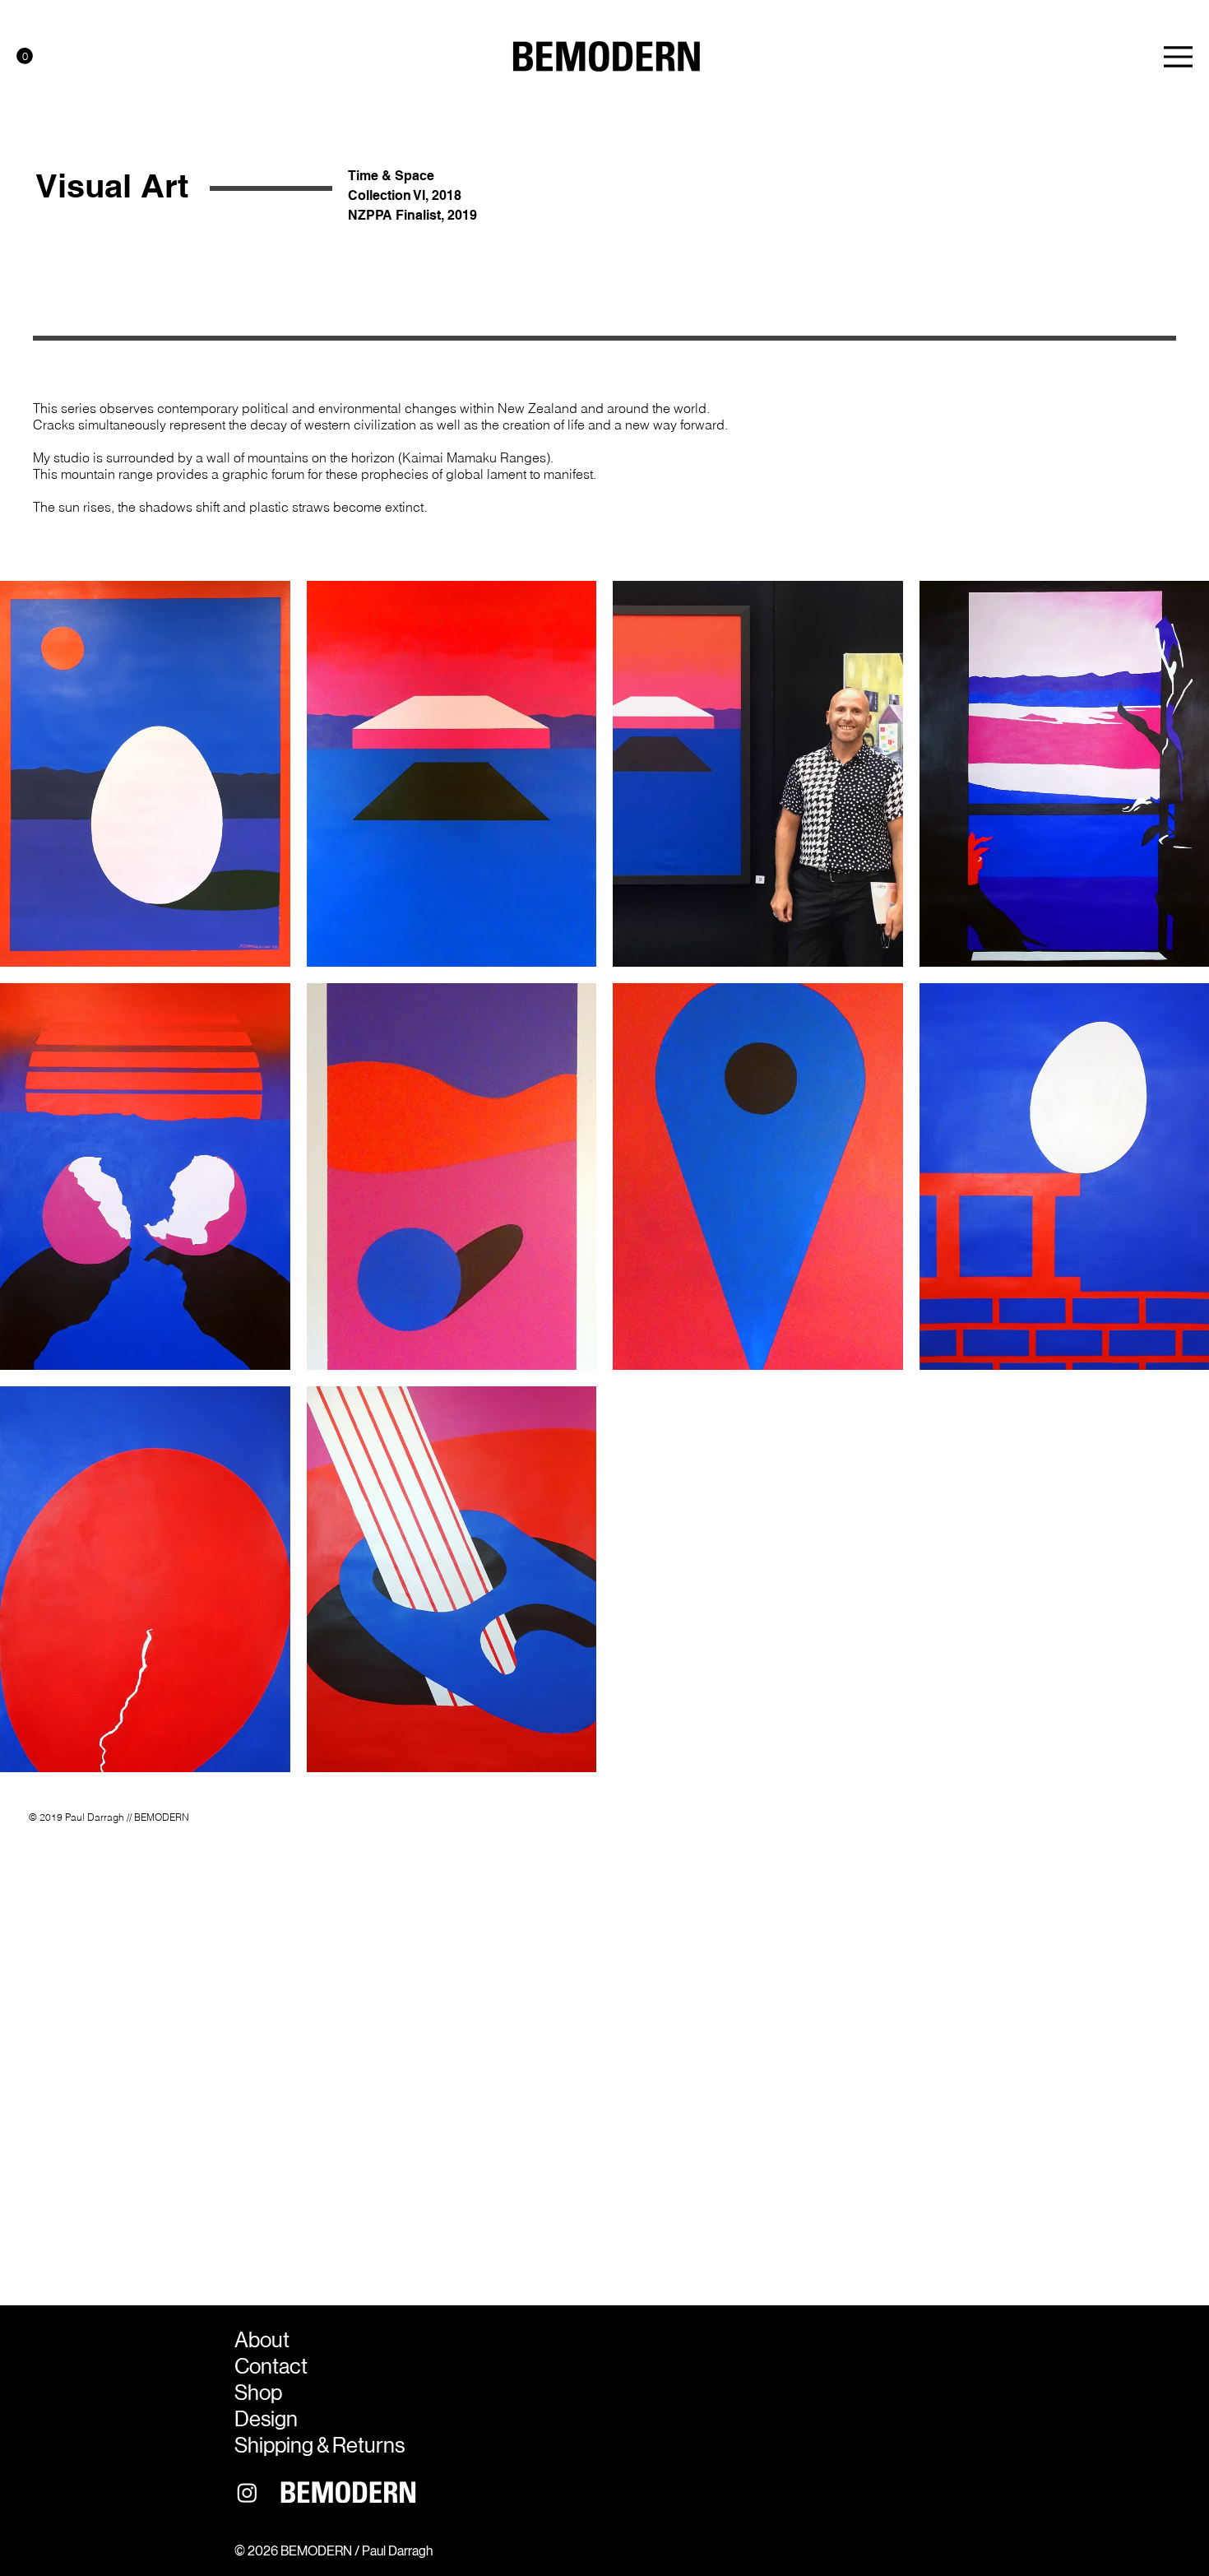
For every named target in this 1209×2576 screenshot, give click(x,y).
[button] (25, 56)
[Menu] (1178, 57)
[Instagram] (247, 2492)
